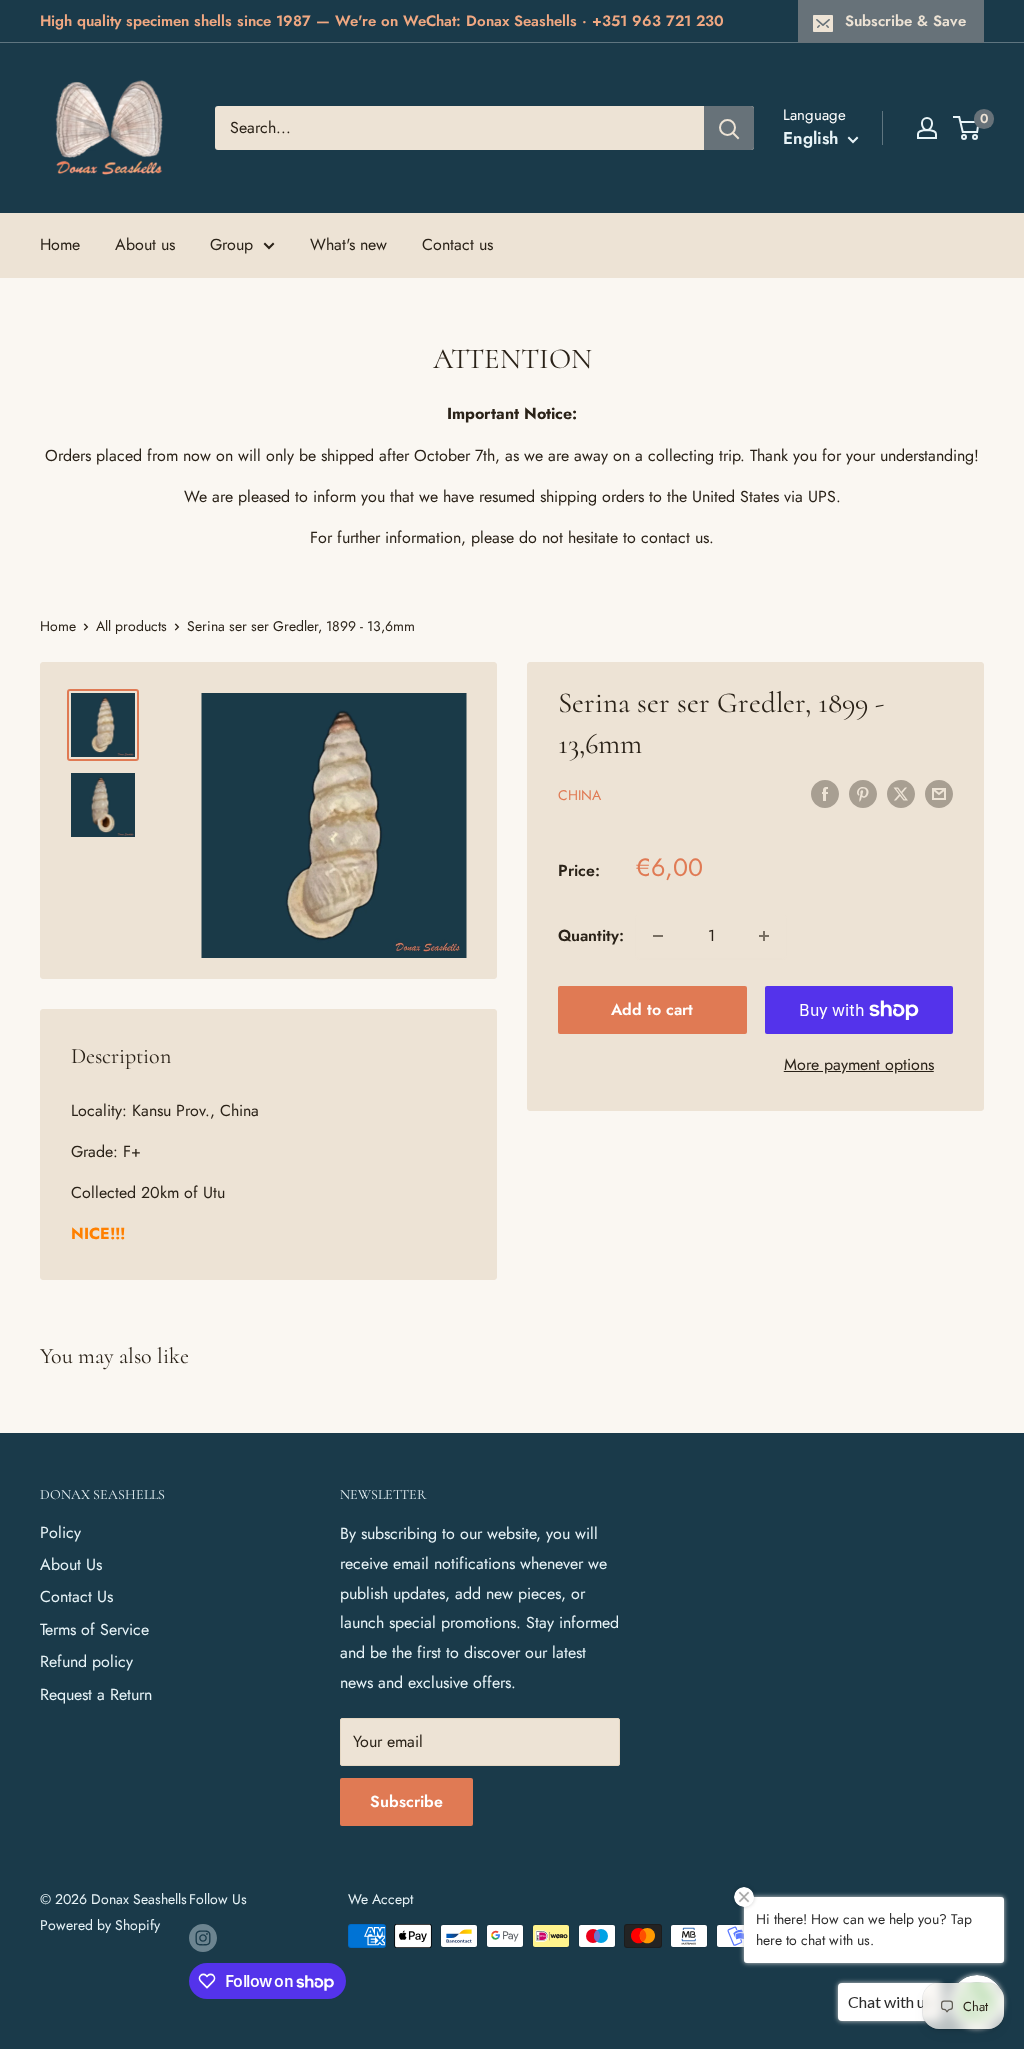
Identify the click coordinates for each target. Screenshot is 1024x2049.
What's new (348, 244)
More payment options (859, 1064)
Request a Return (96, 1694)
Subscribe (406, 1801)
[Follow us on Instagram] (203, 1938)
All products (131, 626)
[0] (967, 128)
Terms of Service (94, 1629)
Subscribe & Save (905, 21)
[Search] (729, 128)
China (579, 795)
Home (60, 244)
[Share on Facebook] (825, 793)
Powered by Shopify (100, 1925)
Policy (60, 1532)
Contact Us (76, 1596)
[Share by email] (939, 793)
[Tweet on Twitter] (901, 793)
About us (145, 244)
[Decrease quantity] (658, 936)
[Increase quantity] (764, 936)
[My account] (927, 128)
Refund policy (86, 1661)
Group (231, 244)
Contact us (457, 244)
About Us (71, 1564)
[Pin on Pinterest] (863, 793)
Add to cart (652, 1009)
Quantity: (591, 935)
